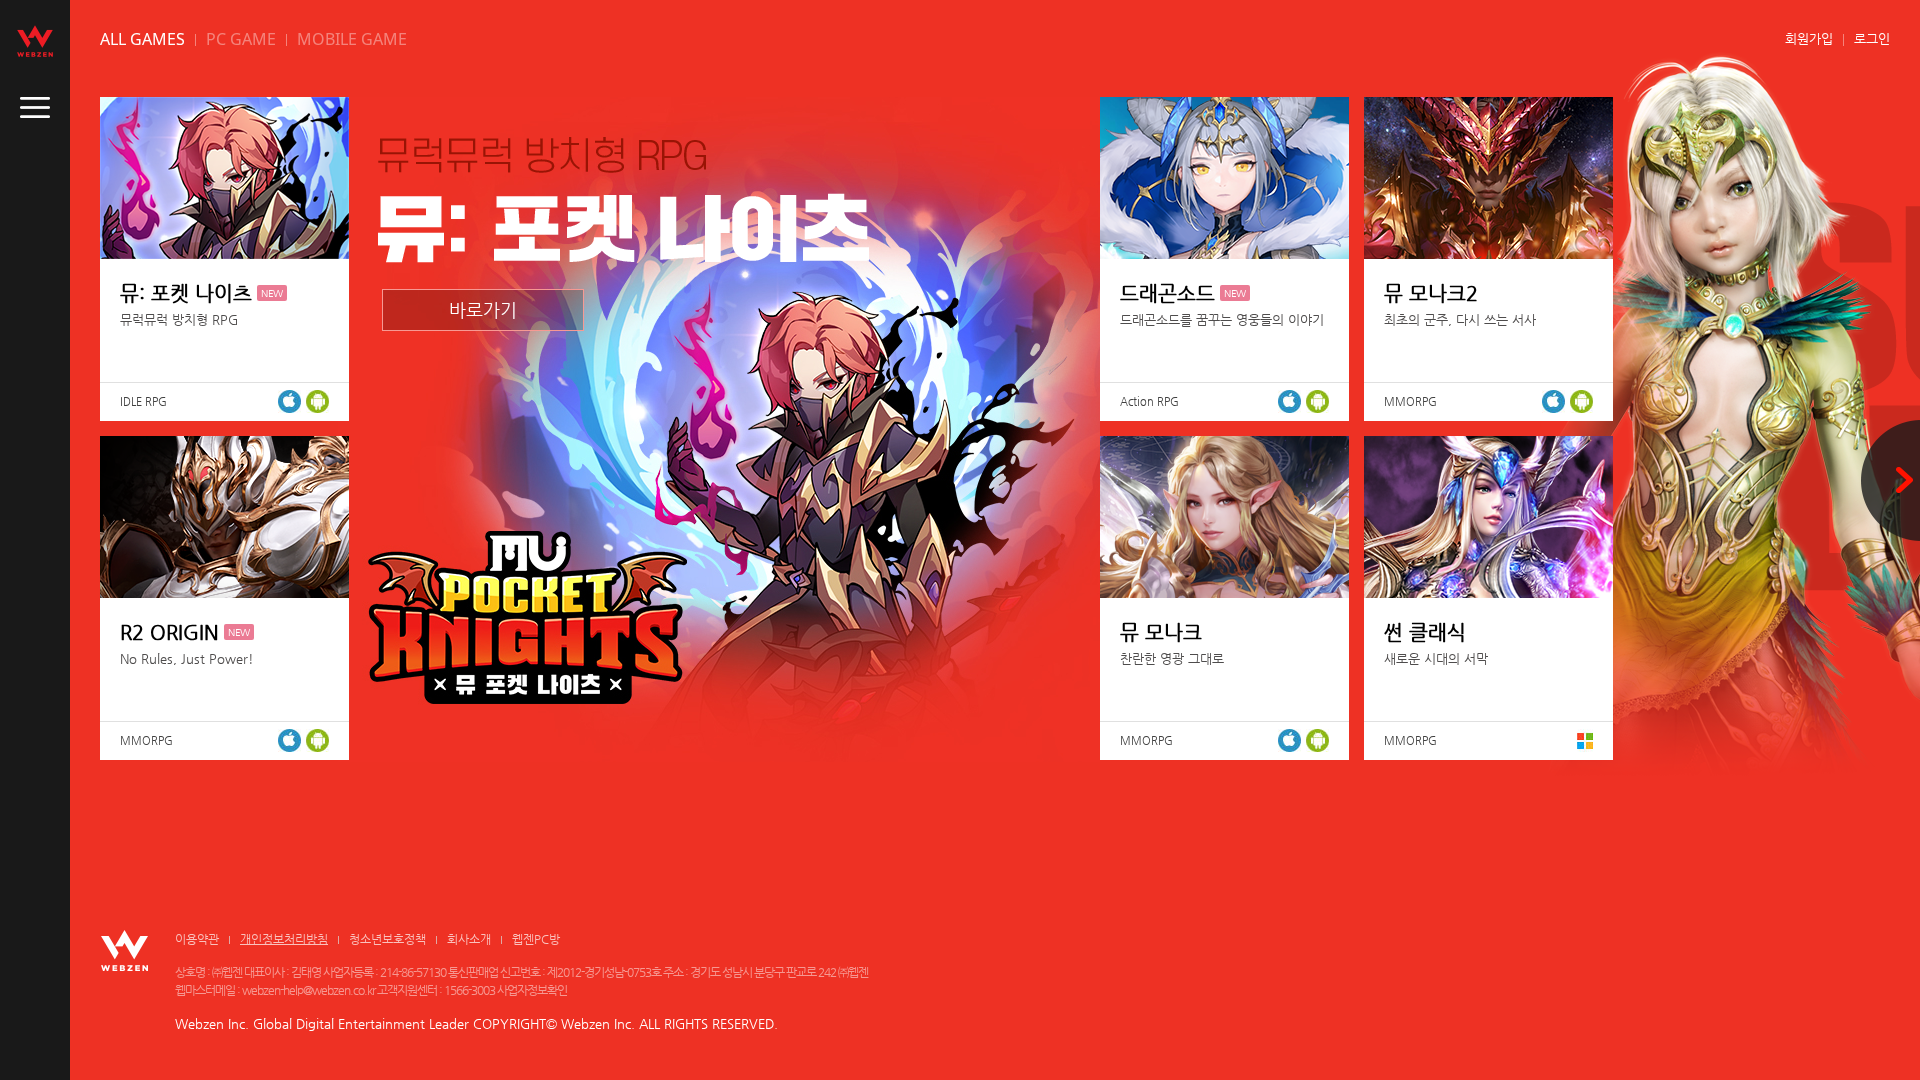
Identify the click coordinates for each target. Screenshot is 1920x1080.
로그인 (1872, 38)
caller (35, 108)
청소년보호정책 (387, 939)
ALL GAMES (142, 39)
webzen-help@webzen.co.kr (308, 990)
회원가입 (1809, 38)
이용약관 (197, 939)
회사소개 (469, 939)
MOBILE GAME (352, 39)
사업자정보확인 (532, 990)
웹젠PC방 (536, 939)
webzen (35, 41)
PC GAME (241, 39)
